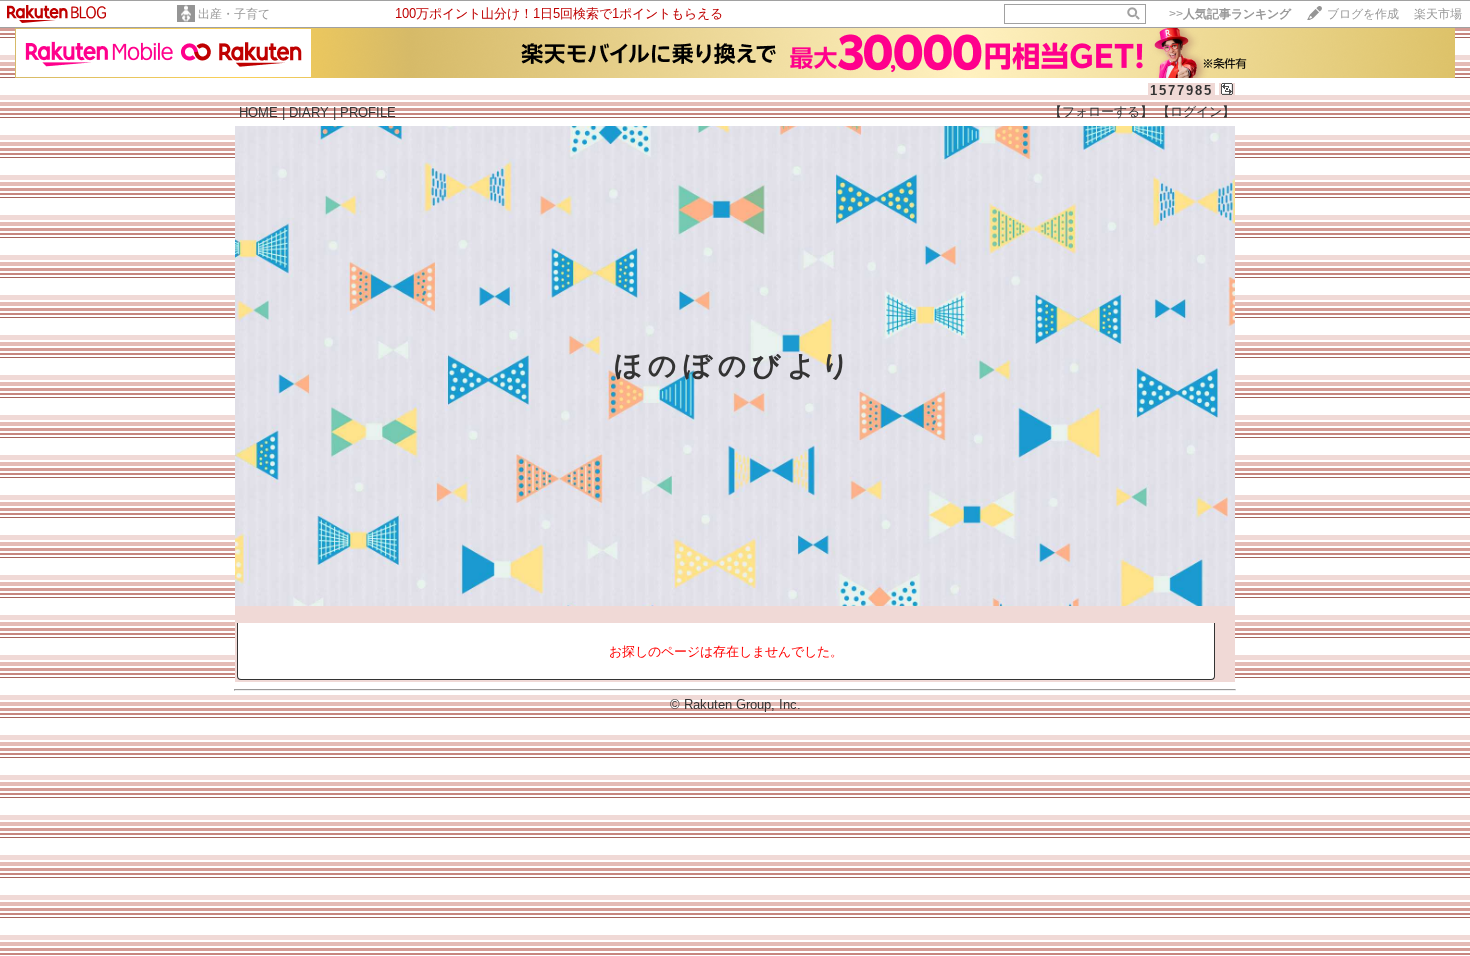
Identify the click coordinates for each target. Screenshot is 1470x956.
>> (1230, 14)
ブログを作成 (1363, 14)
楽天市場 (1438, 14)
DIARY (309, 112)
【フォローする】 (1101, 111)
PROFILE (368, 112)
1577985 (1181, 90)
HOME (258, 112)
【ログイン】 (1196, 111)
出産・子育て (234, 14)
